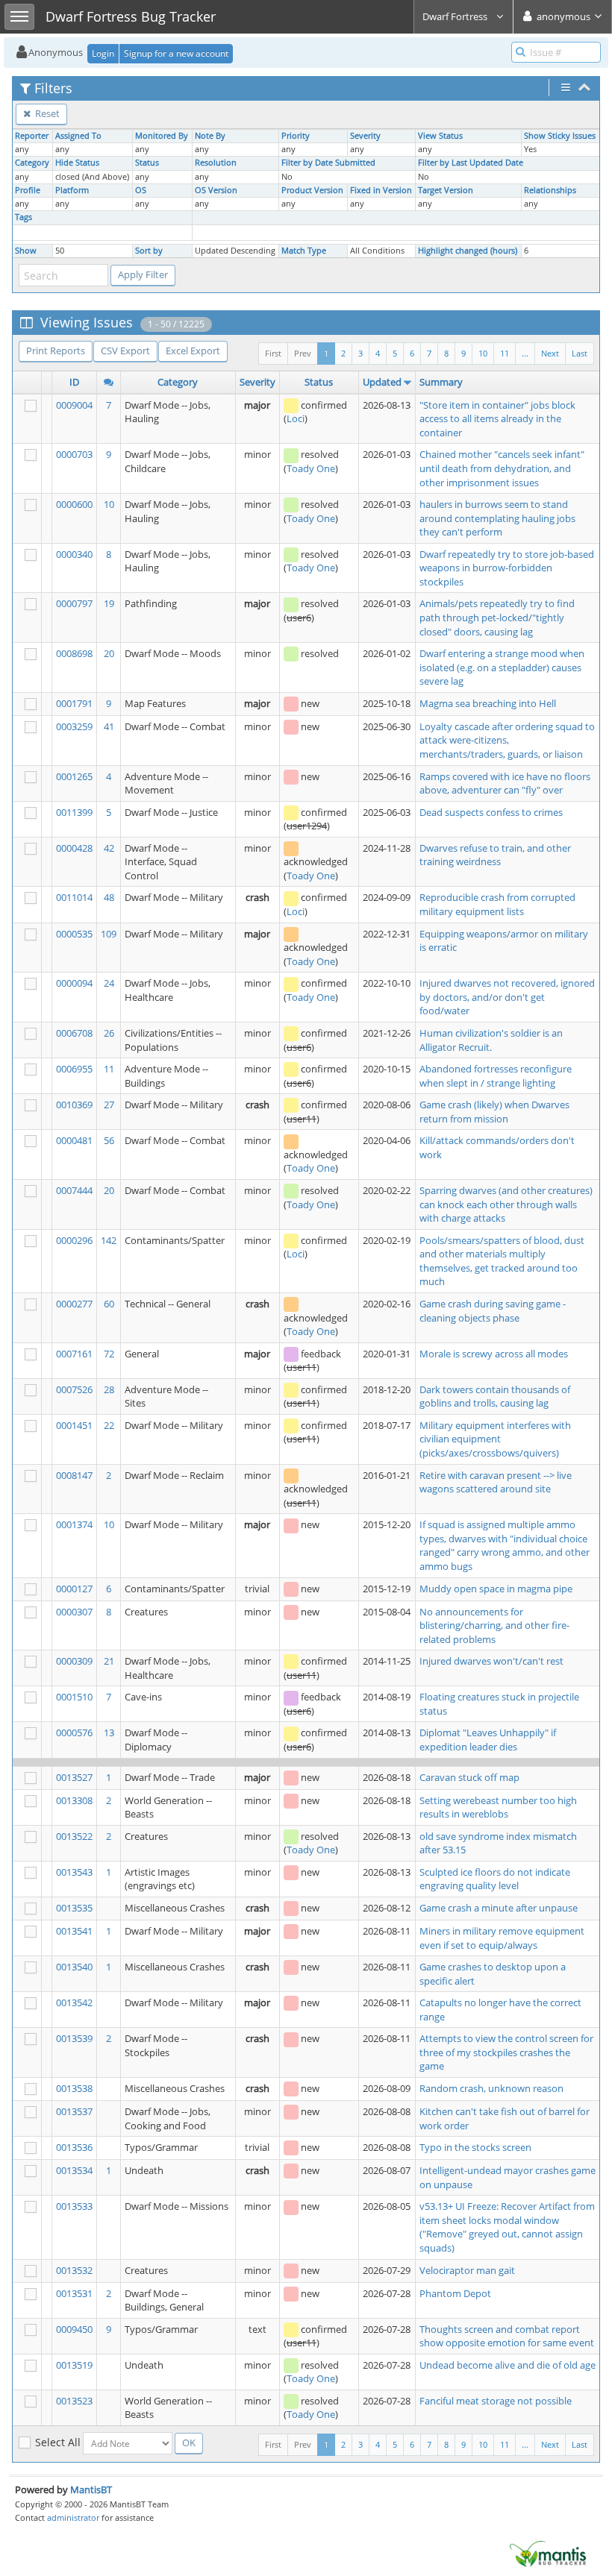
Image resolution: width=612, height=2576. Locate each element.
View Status (440, 136)
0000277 (74, 1304)
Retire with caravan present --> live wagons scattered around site (496, 1482)
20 (109, 653)
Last (580, 353)
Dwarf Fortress (456, 16)
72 (109, 1354)
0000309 (74, 1661)
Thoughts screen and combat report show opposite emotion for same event (507, 2336)
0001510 (74, 1697)
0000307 (74, 1612)
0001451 (74, 1425)
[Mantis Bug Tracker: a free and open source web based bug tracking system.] (548, 2553)
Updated (382, 382)
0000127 (74, 1589)
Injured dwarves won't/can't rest (491, 1661)
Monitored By (162, 136)
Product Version (312, 190)
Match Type (304, 251)
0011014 (74, 897)
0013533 (74, 2206)
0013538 (74, 2088)
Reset (46, 113)
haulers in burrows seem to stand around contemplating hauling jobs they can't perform (497, 518)
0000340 (74, 554)
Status (147, 163)
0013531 (74, 2293)
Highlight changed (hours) (468, 251)
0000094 (74, 983)
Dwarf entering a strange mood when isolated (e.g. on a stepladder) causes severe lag (502, 667)
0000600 (74, 504)
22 (109, 1425)
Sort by (149, 251)
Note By (210, 136)
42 (109, 848)
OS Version (216, 190)
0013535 (74, 1908)
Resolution (216, 163)
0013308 (74, 1800)
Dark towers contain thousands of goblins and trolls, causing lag (495, 1397)
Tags (24, 217)
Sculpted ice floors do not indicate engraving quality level (495, 1879)
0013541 (74, 1931)
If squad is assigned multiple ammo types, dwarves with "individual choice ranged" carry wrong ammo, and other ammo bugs (505, 1545)
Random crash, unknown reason (491, 2088)
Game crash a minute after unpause (499, 1908)
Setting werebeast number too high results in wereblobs (498, 1807)
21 (109, 1661)
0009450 (74, 2329)
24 (109, 983)
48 (109, 897)
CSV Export (125, 351)
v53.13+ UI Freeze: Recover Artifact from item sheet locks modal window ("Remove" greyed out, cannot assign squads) (507, 2227)
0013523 (74, 2401)
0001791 (74, 703)
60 (109, 1304)
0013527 (74, 1777)
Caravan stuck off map (469, 1777)
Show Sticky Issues (560, 136)
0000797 (74, 603)
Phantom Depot (455, 2293)
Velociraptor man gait (467, 2270)
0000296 (74, 1240)
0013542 (74, 2002)
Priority (296, 136)
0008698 (74, 653)
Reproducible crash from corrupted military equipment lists (497, 904)
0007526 (74, 1389)
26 (109, 1033)
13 (109, 1732)
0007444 (74, 1190)
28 (109, 1389)
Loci (296, 418)
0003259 (74, 726)
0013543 (74, 1872)
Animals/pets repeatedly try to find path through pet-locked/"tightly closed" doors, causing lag (497, 617)
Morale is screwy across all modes (494, 1354)
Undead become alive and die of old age (508, 2365)
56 (109, 1140)
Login (103, 53)
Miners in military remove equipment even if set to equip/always (502, 1938)
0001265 (74, 776)
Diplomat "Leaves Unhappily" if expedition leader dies (488, 1740)
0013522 (74, 1836)
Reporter (32, 136)
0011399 (74, 812)
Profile (28, 190)
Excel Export (193, 351)
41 (109, 726)
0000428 (74, 848)
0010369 (74, 1105)
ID (74, 382)
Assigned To (78, 136)
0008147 (74, 1475)
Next (550, 353)
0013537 (74, 2111)
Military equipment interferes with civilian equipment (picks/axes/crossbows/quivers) (495, 1439)
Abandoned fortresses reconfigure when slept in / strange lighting (496, 1076)
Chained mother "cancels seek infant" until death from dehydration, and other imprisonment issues (502, 468)
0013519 (74, 2365)
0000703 (74, 454)
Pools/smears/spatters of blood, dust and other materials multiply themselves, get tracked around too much (502, 1261)
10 (483, 353)
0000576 (74, 1732)
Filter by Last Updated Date (471, 163)
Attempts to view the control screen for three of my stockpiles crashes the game (506, 2052)
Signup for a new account (176, 53)
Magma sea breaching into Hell (488, 703)
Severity (365, 136)
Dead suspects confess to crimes (491, 812)
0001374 (74, 1524)
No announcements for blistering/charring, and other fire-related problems (494, 1625)
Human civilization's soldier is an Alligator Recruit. (491, 1040)
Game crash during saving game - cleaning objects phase (493, 1311)
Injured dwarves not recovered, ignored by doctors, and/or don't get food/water (507, 997)
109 (109, 934)
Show (26, 251)
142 (109, 1240)
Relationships (550, 190)
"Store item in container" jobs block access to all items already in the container (497, 419)
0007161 (74, 1354)
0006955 (74, 1069)
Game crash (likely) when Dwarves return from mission (494, 1112)
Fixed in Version (381, 190)
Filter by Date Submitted (328, 163)
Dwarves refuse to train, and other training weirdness (495, 855)
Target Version (446, 190)
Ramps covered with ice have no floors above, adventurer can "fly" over (505, 783)
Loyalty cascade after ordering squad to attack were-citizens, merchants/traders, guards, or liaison (507, 740)
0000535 (74, 934)
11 (505, 353)
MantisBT (91, 2489)
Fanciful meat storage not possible (496, 2401)
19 (109, 603)
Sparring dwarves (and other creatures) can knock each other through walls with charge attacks (506, 1204)
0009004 (74, 405)
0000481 (74, 1140)
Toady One (311, 468)
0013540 (74, 1967)
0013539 (74, 2038)
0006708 (74, 1033)
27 (109, 1105)
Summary (441, 382)
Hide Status (77, 163)
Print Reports (56, 351)
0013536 (74, 2147)
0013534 (74, 2170)
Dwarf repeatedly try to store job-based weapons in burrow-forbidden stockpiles (507, 568)
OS (141, 190)
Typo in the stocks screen (475, 2147)
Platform (72, 190)
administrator (73, 2517)
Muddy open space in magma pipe (496, 1589)
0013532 (74, 2270)
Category (32, 163)
